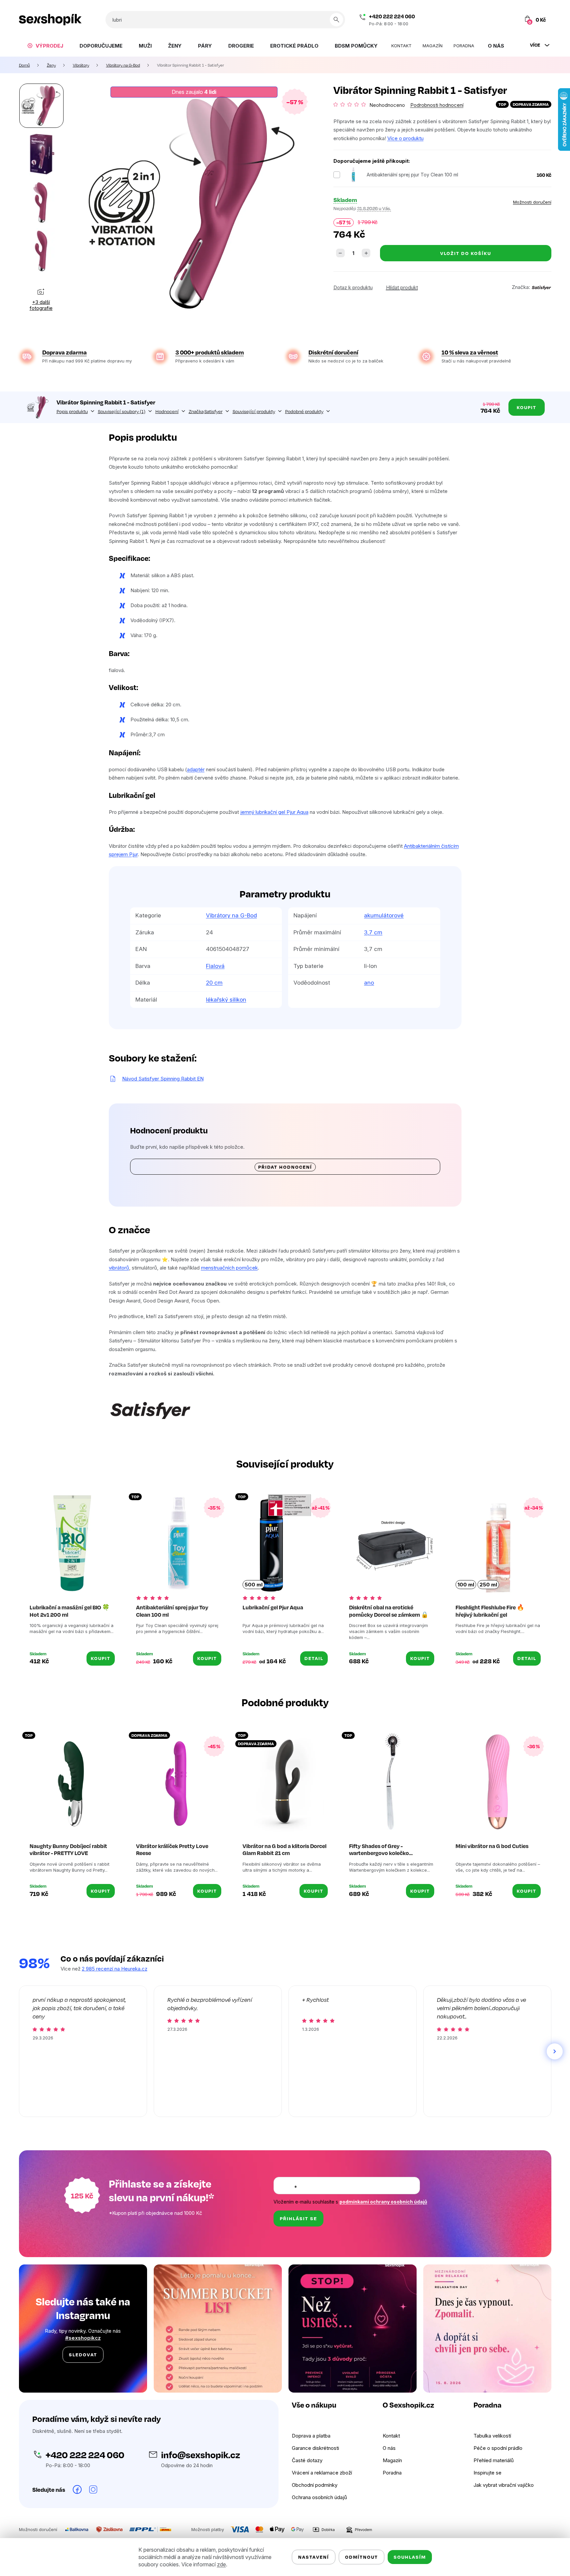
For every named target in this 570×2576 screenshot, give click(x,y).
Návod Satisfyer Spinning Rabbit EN (163, 1079)
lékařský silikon (226, 1000)
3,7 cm (373, 932)
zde (221, 2564)
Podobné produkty (304, 411)
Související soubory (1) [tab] (122, 411)
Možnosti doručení (532, 202)
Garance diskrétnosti (315, 2448)
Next (555, 2051)
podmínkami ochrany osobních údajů (383, 2202)
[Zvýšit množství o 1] (366, 253)
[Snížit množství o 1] (340, 253)
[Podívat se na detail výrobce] (541, 287)
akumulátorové (384, 915)
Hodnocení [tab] (167, 411)
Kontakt (391, 2436)
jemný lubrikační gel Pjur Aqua (274, 812)
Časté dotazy (307, 2460)
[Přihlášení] (498, 20)
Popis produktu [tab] (72, 411)
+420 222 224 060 (392, 16)
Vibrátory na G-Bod (231, 915)
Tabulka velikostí (492, 2436)
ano (369, 983)
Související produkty (254, 411)
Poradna (392, 2473)
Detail (314, 1658)
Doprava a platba (311, 2436)
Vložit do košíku (466, 253)
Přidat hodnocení (285, 1167)
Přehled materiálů (494, 2460)
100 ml (466, 1585)
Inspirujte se (487, 2473)
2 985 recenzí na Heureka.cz (115, 1969)
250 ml (488, 1585)
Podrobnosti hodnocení (437, 105)
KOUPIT (101, 1658)
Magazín (392, 2460)
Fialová (215, 966)
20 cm (214, 983)
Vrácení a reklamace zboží (322, 2473)
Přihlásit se (298, 2218)
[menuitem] (45, 46)
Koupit (527, 407)
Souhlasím (410, 2557)
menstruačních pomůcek (229, 1268)
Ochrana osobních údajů (319, 2497)
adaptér (196, 769)
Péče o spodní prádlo (498, 2448)
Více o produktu (405, 138)
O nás (389, 2448)
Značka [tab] (206, 411)
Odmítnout (362, 2557)
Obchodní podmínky (315, 2485)
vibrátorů (119, 1268)
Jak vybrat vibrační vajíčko (504, 2485)
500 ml (254, 1585)
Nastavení (314, 2557)
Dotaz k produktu (353, 287)
